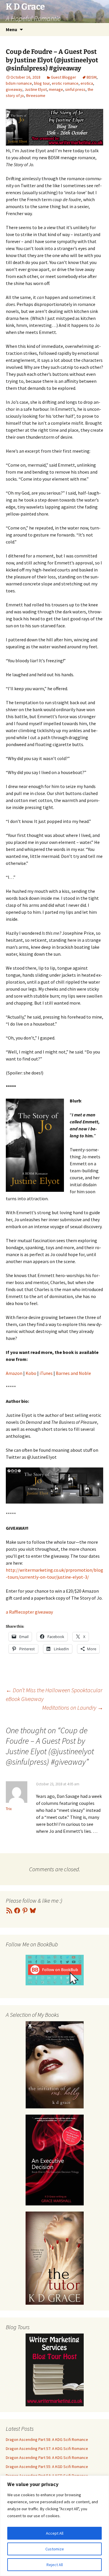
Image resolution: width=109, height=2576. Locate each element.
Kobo (31, 1373)
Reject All (55, 2565)
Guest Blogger (64, 77)
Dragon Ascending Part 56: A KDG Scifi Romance (47, 2458)
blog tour (42, 83)
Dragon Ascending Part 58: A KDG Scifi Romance (47, 2439)
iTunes (46, 1373)
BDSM (92, 77)
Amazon (14, 1373)
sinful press (75, 89)
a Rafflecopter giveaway (29, 1612)
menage (56, 89)
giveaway (14, 89)
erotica (87, 83)
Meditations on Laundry (73, 1707)
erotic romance (65, 83)
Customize (55, 2549)
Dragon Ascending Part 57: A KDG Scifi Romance (47, 2448)
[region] (54, 2526)
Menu (11, 29)
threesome (36, 95)
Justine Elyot (36, 89)
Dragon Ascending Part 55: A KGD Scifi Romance (47, 2467)
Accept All (55, 2533)
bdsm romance (19, 83)
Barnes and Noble (73, 1373)
